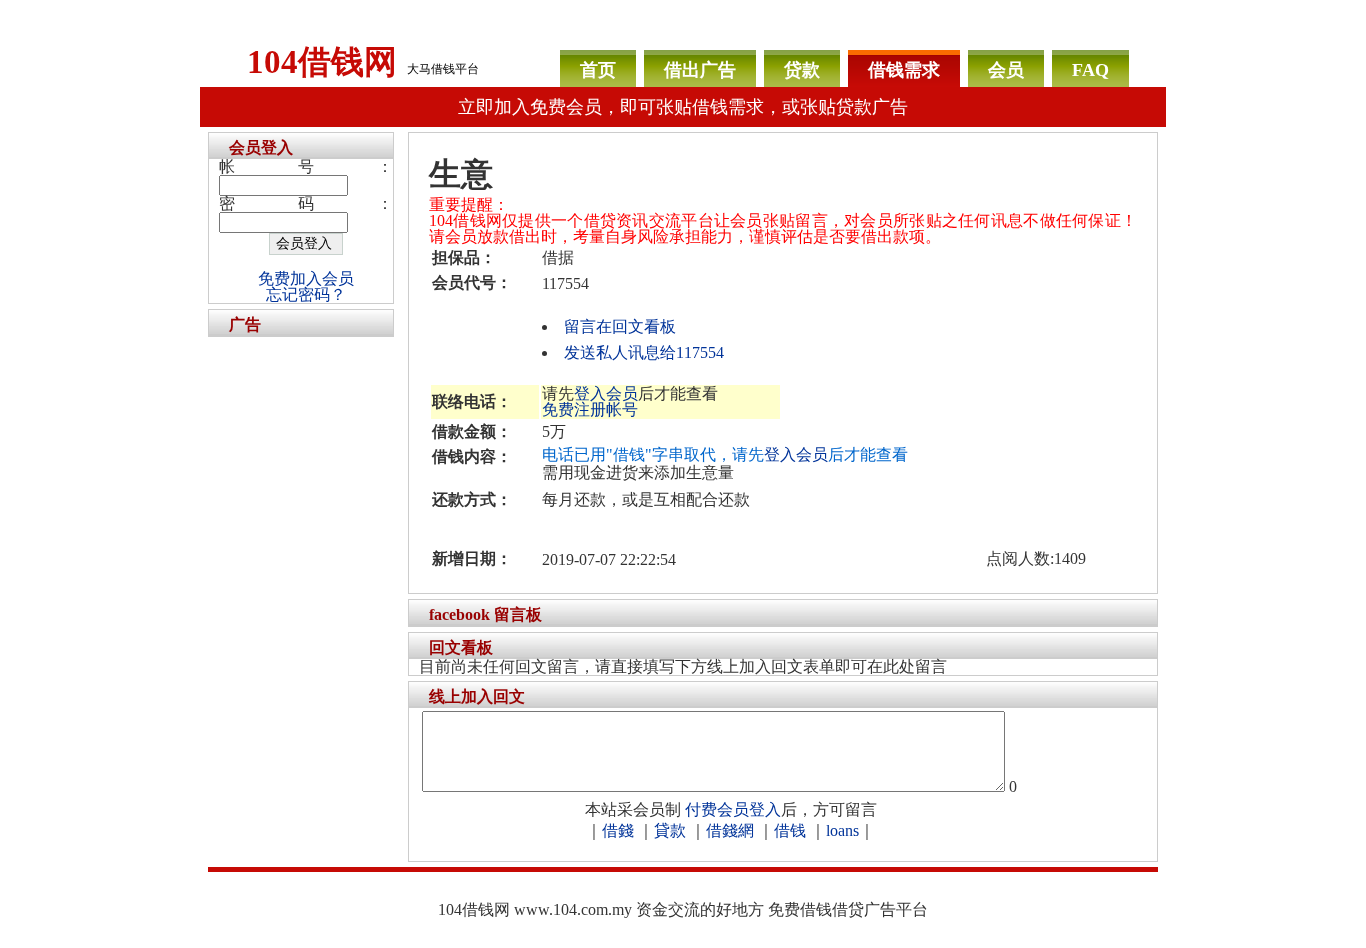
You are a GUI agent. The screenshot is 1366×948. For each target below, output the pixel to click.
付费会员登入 (733, 809)
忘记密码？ (306, 294)
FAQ (1090, 70)
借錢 (618, 830)
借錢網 (730, 830)
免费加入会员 (306, 278)
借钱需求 (904, 70)
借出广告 (700, 70)
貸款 (670, 830)
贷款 (802, 70)
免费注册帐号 (590, 409)
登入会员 (606, 393)
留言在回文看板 (620, 326)
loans (842, 830)
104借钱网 (322, 62)
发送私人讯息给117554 (644, 352)
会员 (1006, 70)
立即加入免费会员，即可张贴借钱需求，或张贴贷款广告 (683, 107)
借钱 (790, 830)
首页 (598, 70)
